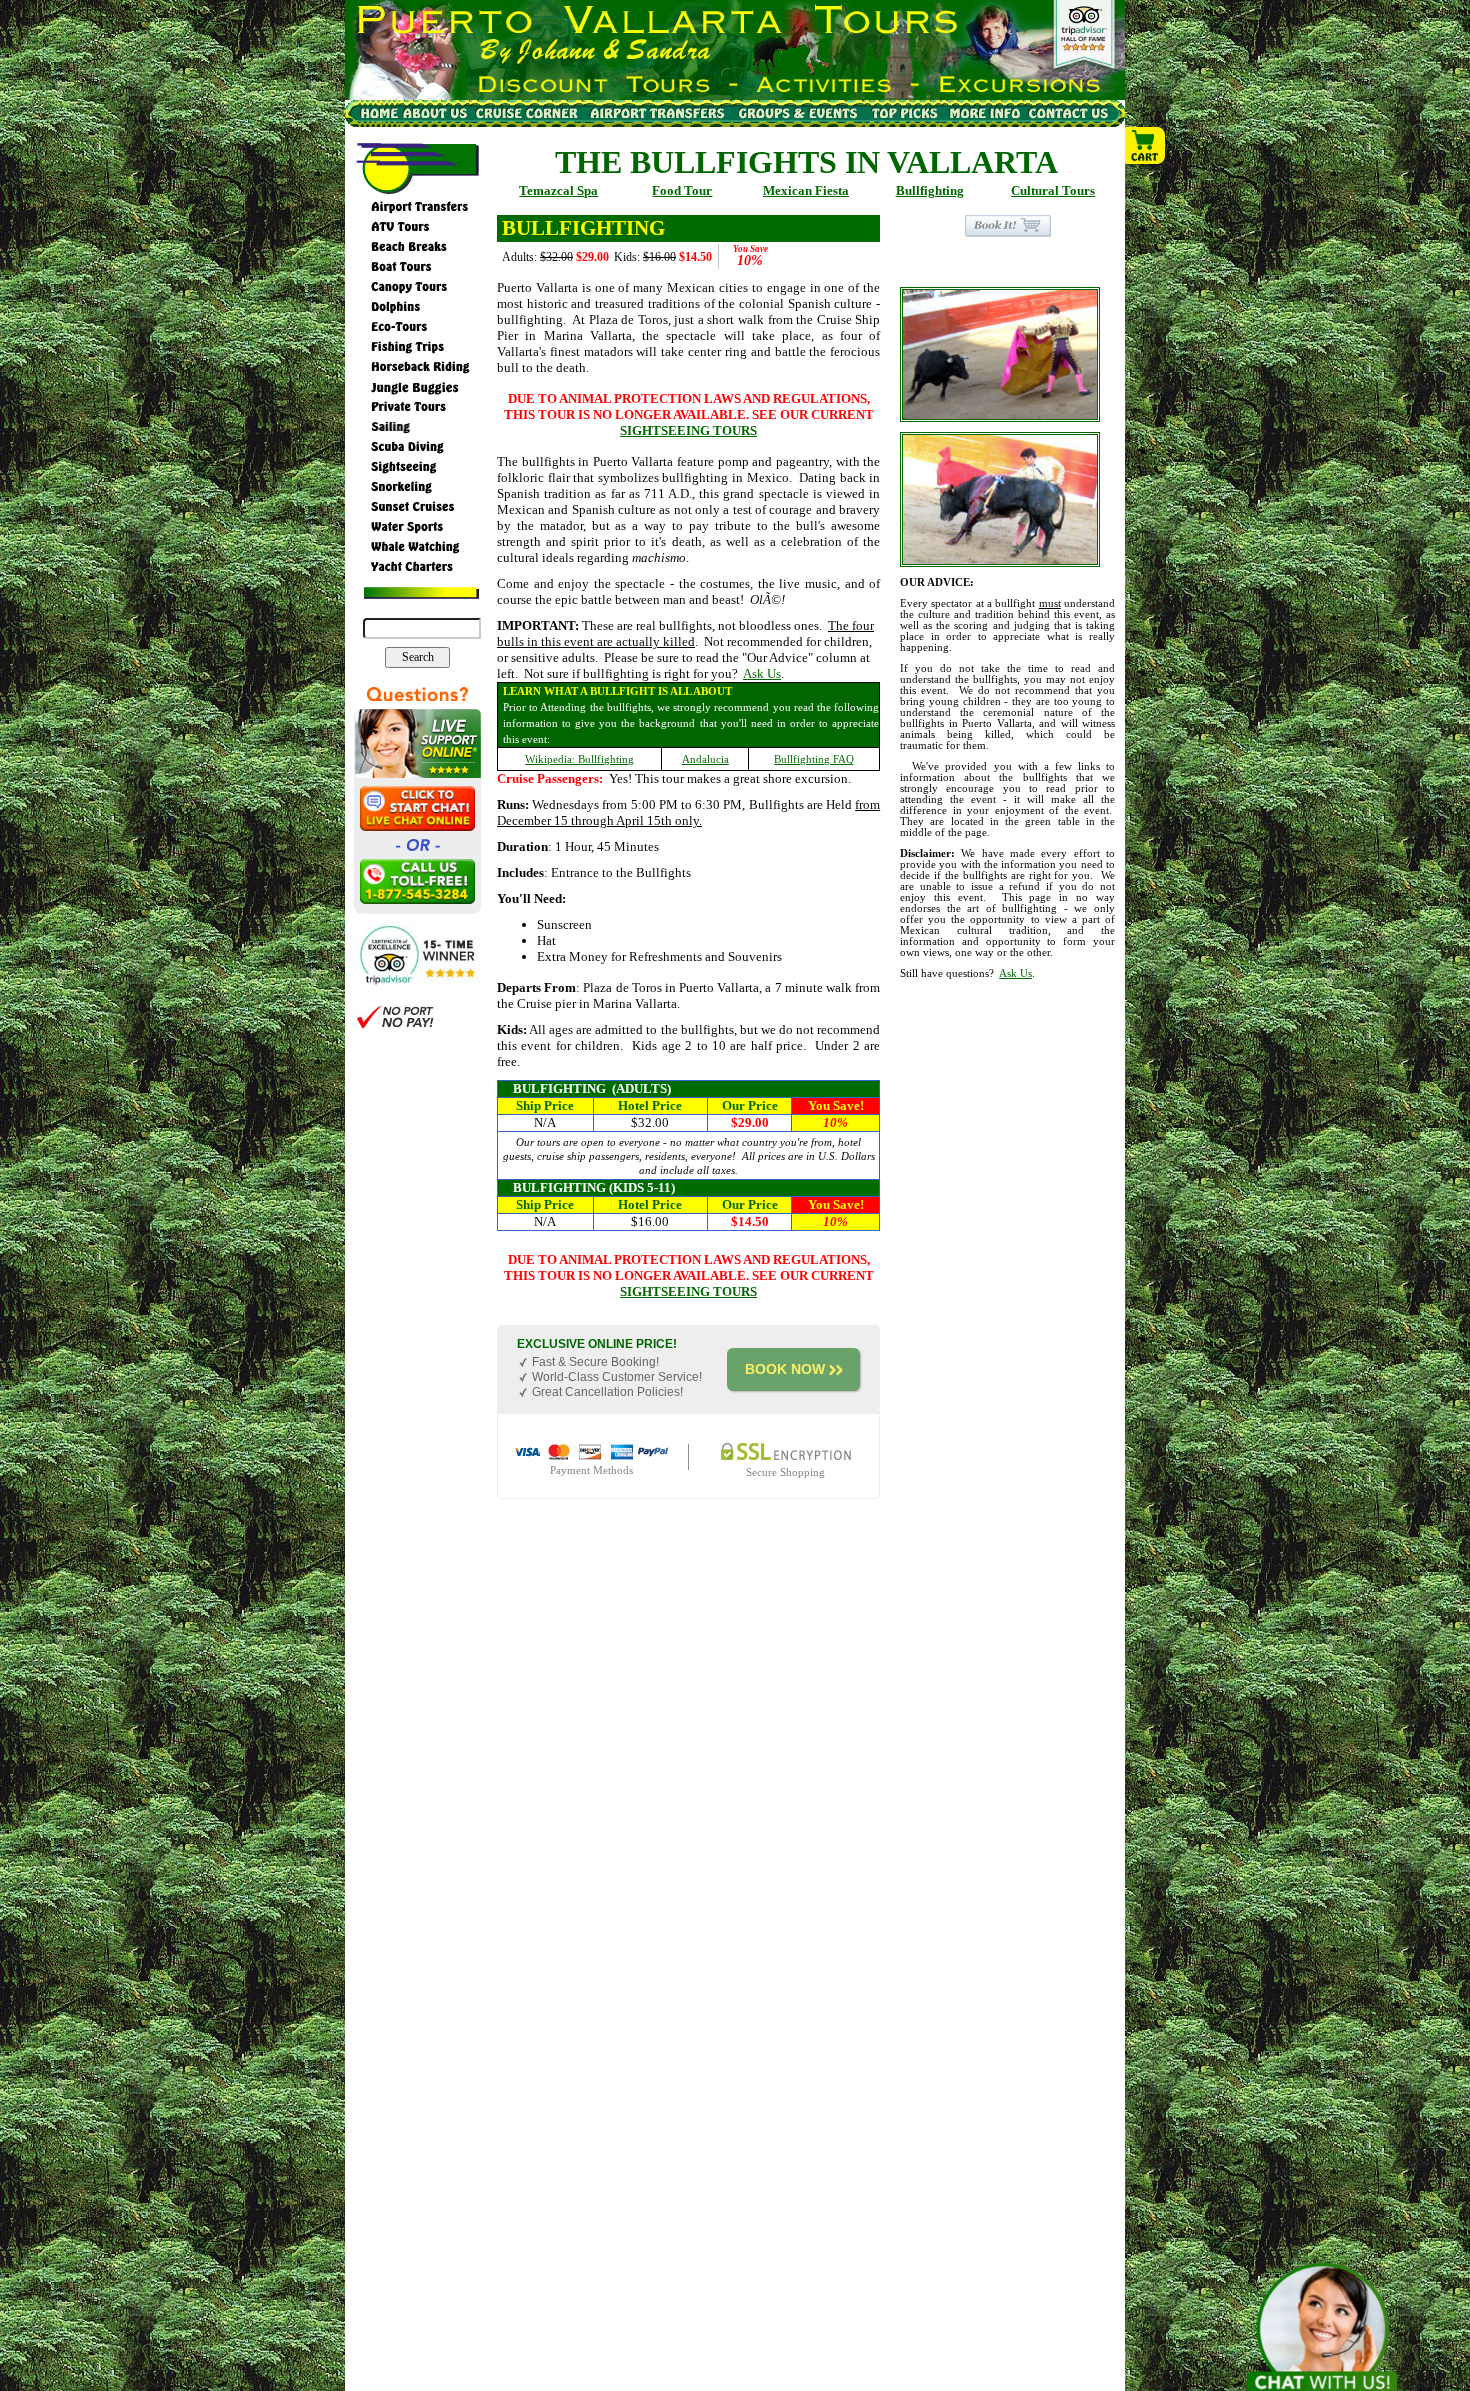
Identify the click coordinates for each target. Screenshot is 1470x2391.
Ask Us (762, 673)
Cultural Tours (1053, 190)
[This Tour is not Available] (1008, 224)
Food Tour (682, 190)
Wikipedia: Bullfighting (579, 759)
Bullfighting (930, 190)
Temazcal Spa (558, 190)
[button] (1146, 147)
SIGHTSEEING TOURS (688, 430)
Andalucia (705, 759)
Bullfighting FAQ (814, 759)
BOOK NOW (785, 1369)
